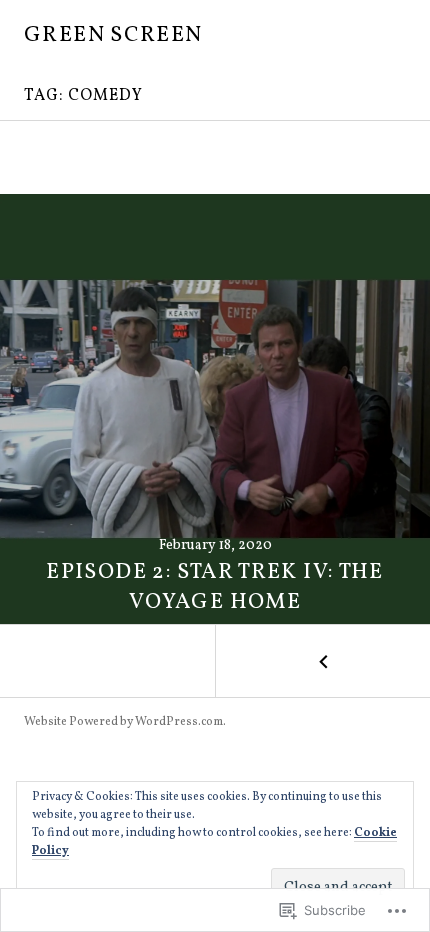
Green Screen (113, 35)
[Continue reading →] (215, 409)
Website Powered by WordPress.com (123, 722)
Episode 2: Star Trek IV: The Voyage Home (215, 587)
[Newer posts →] (322, 661)
